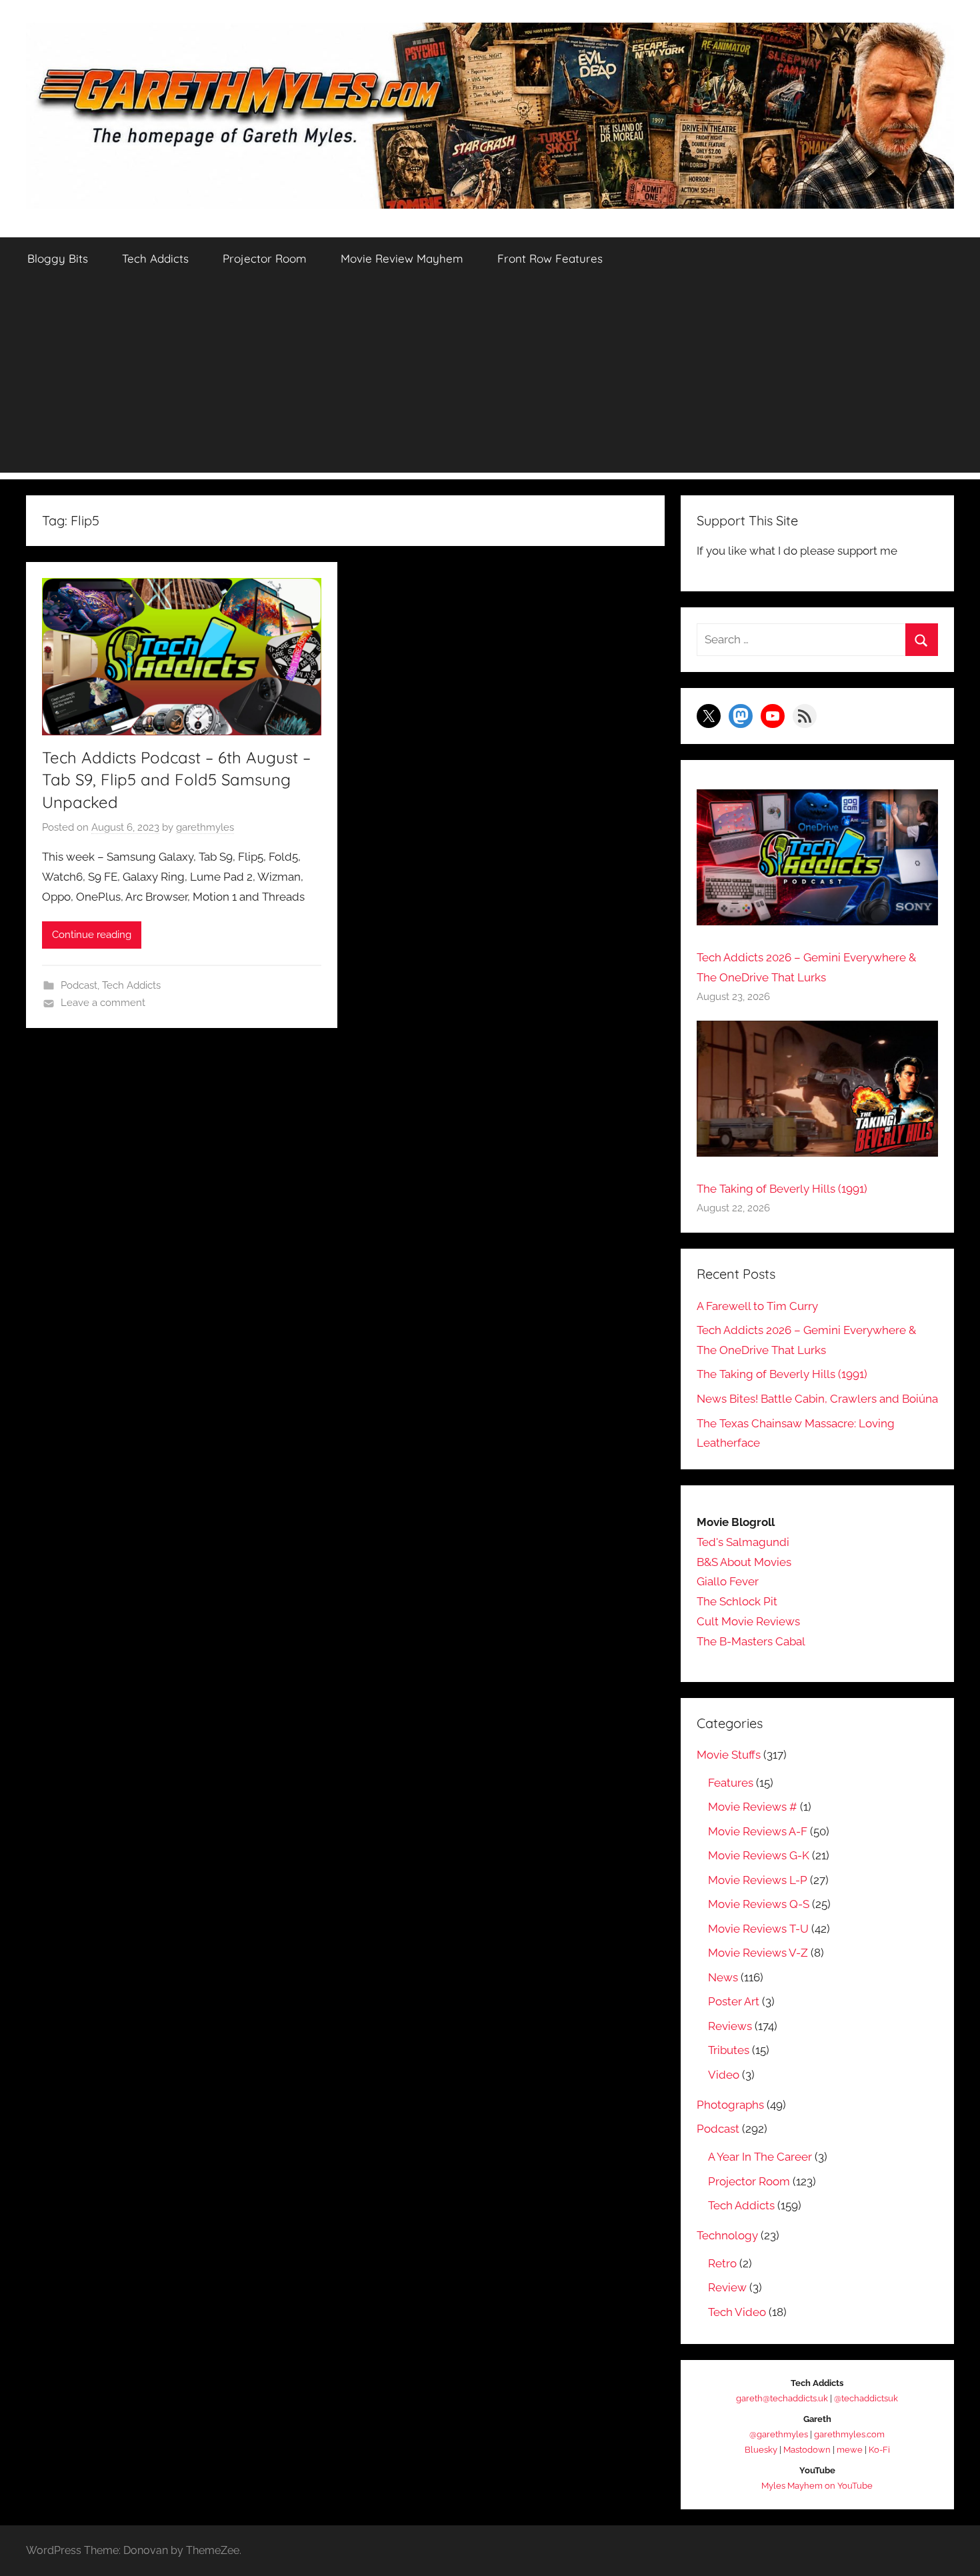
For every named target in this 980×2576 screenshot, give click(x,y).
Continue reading (92, 935)
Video (724, 2075)
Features (731, 1783)
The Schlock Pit (737, 1601)
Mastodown (807, 2450)
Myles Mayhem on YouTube (817, 2486)
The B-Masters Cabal (751, 1641)
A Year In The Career (760, 2157)
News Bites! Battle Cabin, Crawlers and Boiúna (817, 1399)
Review (727, 2287)
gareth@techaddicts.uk (782, 2398)
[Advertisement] (490, 379)
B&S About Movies (744, 1562)
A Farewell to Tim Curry (757, 1306)
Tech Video (737, 2312)
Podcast (79, 985)
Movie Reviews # (753, 1807)
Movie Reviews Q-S (759, 1904)
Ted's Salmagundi (743, 1542)
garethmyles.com (849, 2434)
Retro (722, 2263)
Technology (727, 2235)
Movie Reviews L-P (758, 1880)
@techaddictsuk (866, 2398)
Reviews (730, 2026)
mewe (850, 2450)
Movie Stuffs (729, 1755)
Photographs (730, 2105)
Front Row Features (550, 258)
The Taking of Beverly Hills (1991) (782, 1189)
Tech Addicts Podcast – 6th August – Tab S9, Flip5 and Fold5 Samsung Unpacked (176, 780)
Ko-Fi (879, 2450)
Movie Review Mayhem (402, 258)
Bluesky (761, 2450)
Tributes (729, 2050)
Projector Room (265, 258)
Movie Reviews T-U (758, 1929)
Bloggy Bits (58, 258)
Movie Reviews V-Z (758, 1953)
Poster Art (734, 2001)
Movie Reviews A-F (758, 1831)
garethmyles (205, 827)
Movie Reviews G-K (759, 1855)
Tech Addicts (155, 258)
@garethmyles (779, 2434)
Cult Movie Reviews (748, 1621)
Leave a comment (103, 1003)
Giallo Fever (728, 1581)
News (723, 1977)
